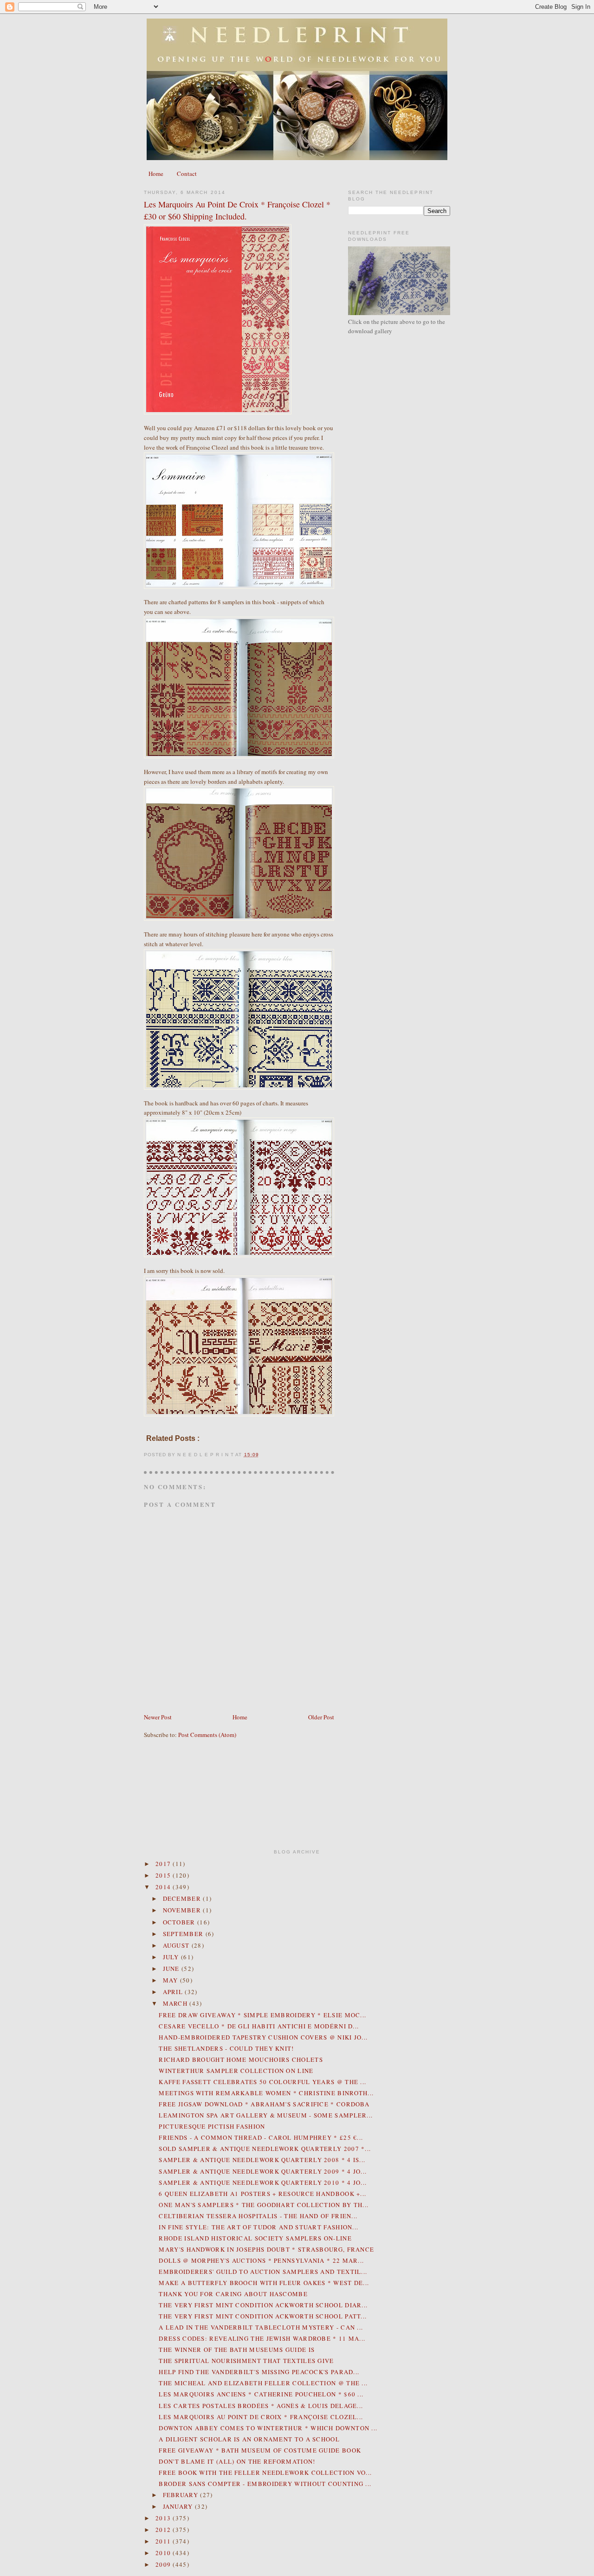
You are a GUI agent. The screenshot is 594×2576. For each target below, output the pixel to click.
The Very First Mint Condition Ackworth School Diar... (263, 2305)
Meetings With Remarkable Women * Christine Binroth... (266, 2093)
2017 (164, 1864)
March (176, 2003)
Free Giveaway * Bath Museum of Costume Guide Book (260, 2450)
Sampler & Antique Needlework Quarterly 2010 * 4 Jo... (263, 2182)
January (179, 2506)
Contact (187, 174)
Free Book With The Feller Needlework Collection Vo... (265, 2473)
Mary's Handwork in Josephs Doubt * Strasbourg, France (266, 2249)
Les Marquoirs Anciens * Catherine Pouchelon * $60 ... (261, 2394)
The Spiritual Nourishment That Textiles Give (246, 2361)
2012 (164, 2530)
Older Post (321, 1717)
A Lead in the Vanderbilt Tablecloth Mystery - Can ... (261, 2327)
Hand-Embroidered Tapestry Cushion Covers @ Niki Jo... (263, 2037)
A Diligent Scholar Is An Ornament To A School (249, 2439)
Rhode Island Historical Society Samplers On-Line (255, 2238)
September (184, 1934)
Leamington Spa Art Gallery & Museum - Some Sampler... (266, 2115)
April (174, 1992)
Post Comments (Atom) (207, 1735)
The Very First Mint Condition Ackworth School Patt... (263, 2316)
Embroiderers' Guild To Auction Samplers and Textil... (263, 2272)
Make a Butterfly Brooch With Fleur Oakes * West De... (264, 2283)
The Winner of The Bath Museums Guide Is (237, 2350)
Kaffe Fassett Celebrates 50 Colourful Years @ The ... (262, 2082)
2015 (164, 1875)
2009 (164, 2564)
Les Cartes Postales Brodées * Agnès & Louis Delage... (261, 2406)
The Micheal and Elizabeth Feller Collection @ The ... (263, 2383)
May (171, 1980)
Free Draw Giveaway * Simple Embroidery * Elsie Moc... (262, 2015)
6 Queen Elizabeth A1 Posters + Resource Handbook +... (262, 2194)
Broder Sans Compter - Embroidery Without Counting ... (265, 2484)
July (172, 1957)
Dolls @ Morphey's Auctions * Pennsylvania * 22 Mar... (261, 2260)
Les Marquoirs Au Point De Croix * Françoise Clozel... (261, 2417)
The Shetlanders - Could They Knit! (226, 2048)
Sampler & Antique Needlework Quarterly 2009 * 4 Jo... (263, 2171)
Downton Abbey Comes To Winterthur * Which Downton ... (268, 2428)
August (177, 1945)
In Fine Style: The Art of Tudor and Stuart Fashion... (258, 2227)
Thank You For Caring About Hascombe (233, 2294)
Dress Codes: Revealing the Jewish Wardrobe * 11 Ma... (262, 2338)
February (182, 2495)
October (180, 1922)
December (183, 1898)
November (183, 1910)
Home (156, 174)
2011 (164, 2541)
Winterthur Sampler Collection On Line (236, 2071)
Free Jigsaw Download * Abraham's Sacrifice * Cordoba (264, 2104)
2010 (164, 2553)
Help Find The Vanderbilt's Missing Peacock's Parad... (259, 2372)
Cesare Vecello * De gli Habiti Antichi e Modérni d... (259, 2026)
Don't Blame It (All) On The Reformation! (237, 2461)
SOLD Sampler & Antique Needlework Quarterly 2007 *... (265, 2149)
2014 (164, 1887)
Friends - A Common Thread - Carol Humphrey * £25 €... (261, 2137)
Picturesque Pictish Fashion (212, 2126)
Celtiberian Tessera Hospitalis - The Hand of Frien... (258, 2216)
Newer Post (158, 1717)
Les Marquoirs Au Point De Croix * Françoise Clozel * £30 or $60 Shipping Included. (237, 210)
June (172, 1969)
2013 (164, 2518)
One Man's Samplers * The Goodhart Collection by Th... (264, 2205)
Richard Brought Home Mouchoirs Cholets (241, 2060)
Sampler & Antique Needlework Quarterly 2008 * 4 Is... (262, 2160)
